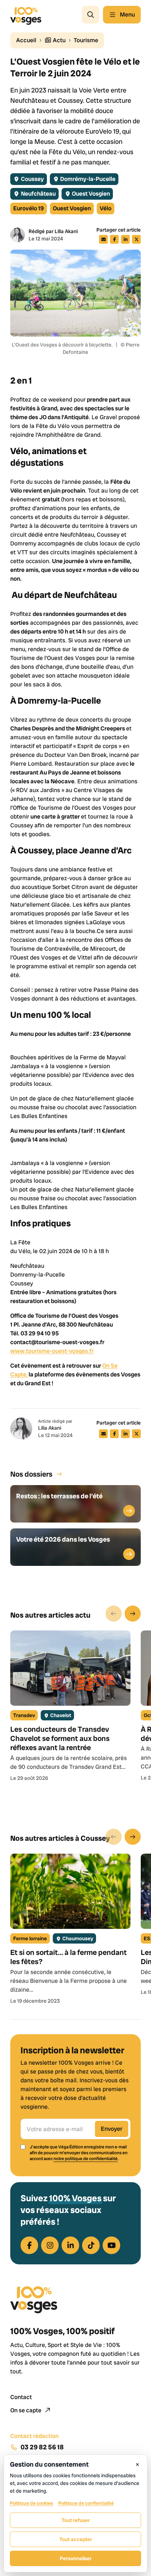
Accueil (26, 40)
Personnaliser (76, 2558)
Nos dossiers (31, 1474)
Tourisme (86, 40)
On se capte (26, 2410)
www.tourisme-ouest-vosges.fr (52, 1351)
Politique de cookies (32, 2503)
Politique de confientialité (86, 2503)
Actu (59, 40)
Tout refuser (76, 2520)
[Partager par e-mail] (103, 239)
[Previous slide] (114, 1614)
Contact (21, 2397)
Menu (127, 14)
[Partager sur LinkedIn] (125, 239)
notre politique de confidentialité (86, 2159)
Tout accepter (76, 2539)
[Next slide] (133, 1614)
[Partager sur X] (136, 239)
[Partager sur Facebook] (114, 239)
